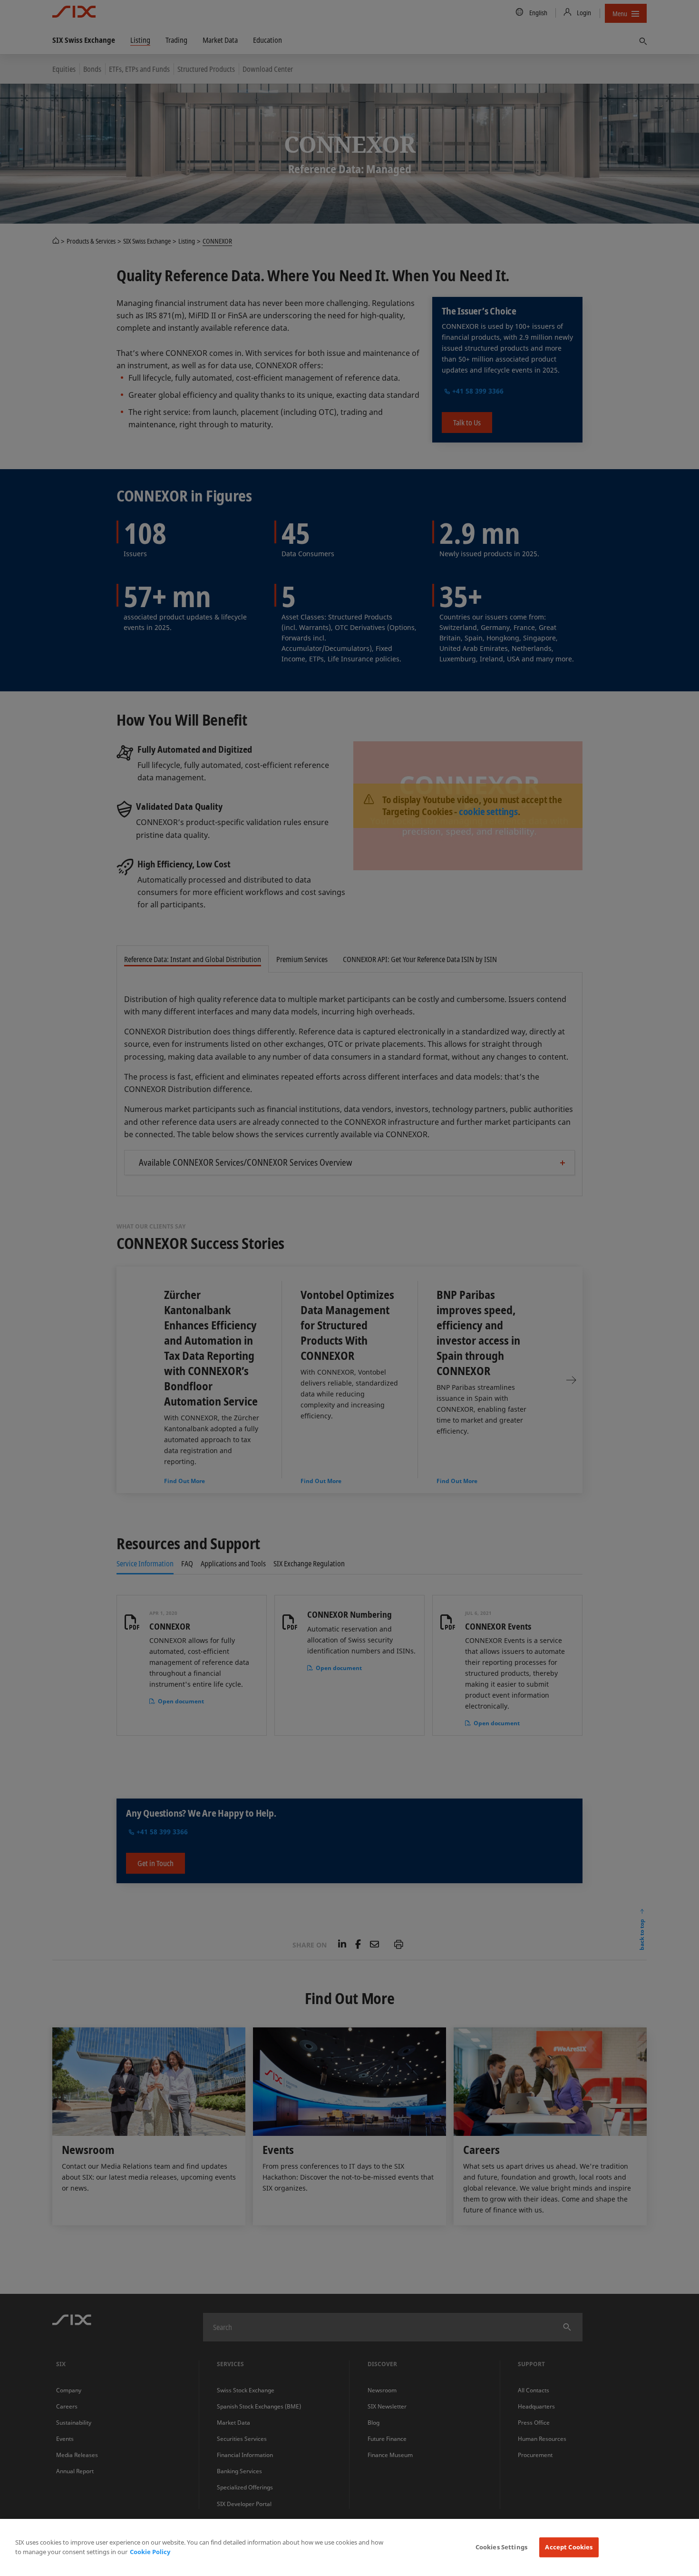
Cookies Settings (501, 2547)
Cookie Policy (150, 2552)
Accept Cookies (569, 2547)
